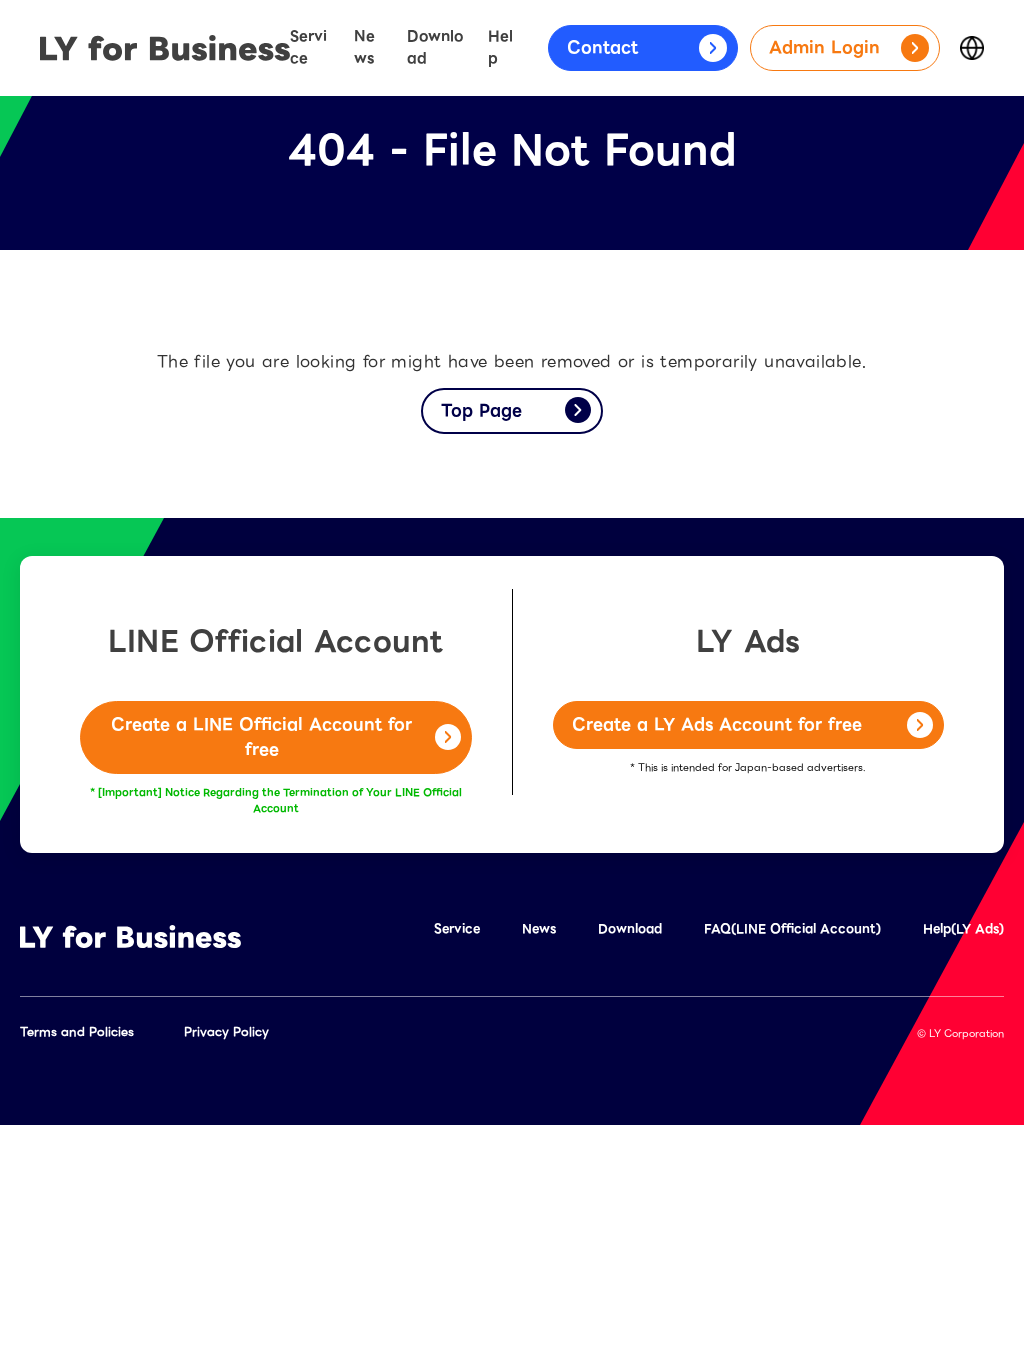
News (364, 47)
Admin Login (824, 47)
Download (435, 47)
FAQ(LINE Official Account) (792, 928)
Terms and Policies (77, 1031)
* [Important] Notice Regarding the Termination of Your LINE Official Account (276, 800)
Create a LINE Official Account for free (261, 737)
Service (308, 47)
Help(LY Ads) (963, 928)
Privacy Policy (226, 1031)
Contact (602, 47)
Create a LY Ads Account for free (717, 724)
